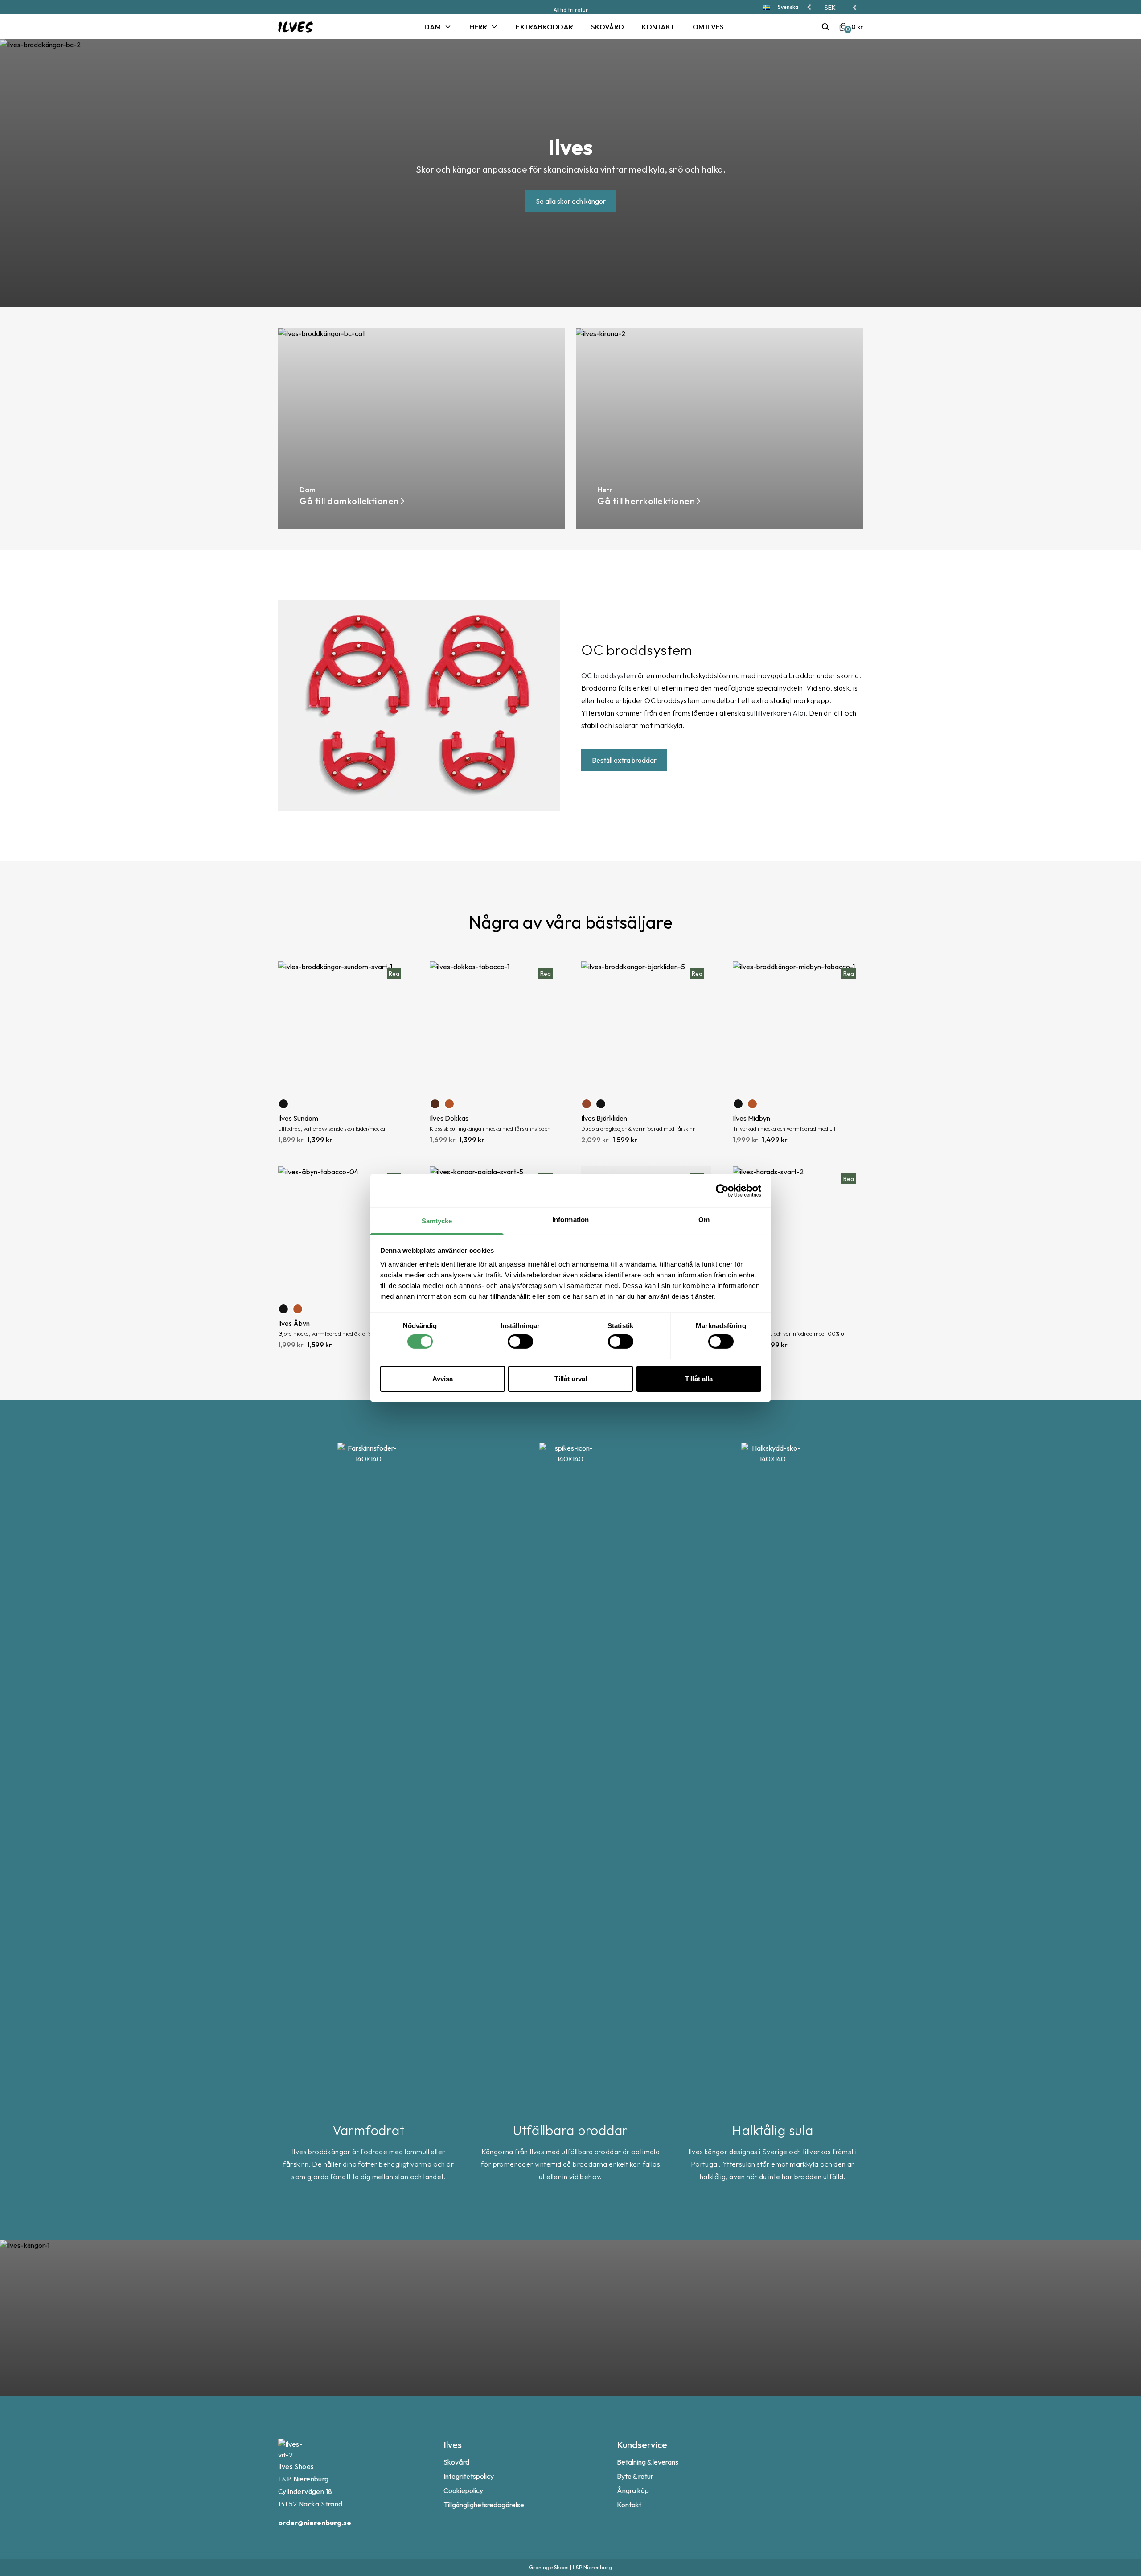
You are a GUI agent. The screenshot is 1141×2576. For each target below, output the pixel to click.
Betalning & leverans (648, 2462)
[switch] (520, 1341)
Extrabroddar (544, 27)
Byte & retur (635, 2476)
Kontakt (658, 27)
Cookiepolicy (463, 2490)
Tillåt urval (571, 1379)
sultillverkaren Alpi (776, 713)
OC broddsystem (609, 675)
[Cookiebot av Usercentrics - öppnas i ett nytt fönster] (722, 1190)
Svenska (788, 7)
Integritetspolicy (469, 2476)
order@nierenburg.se (315, 2523)
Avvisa (443, 1379)
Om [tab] (704, 1220)
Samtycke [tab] (437, 1221)
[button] (841, 8)
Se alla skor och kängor (571, 201)
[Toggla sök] (825, 27)
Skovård (607, 27)
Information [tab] (570, 1220)
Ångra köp (633, 2490)
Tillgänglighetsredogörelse (484, 2505)
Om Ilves (708, 27)
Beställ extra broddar (624, 760)
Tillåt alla (699, 1379)
